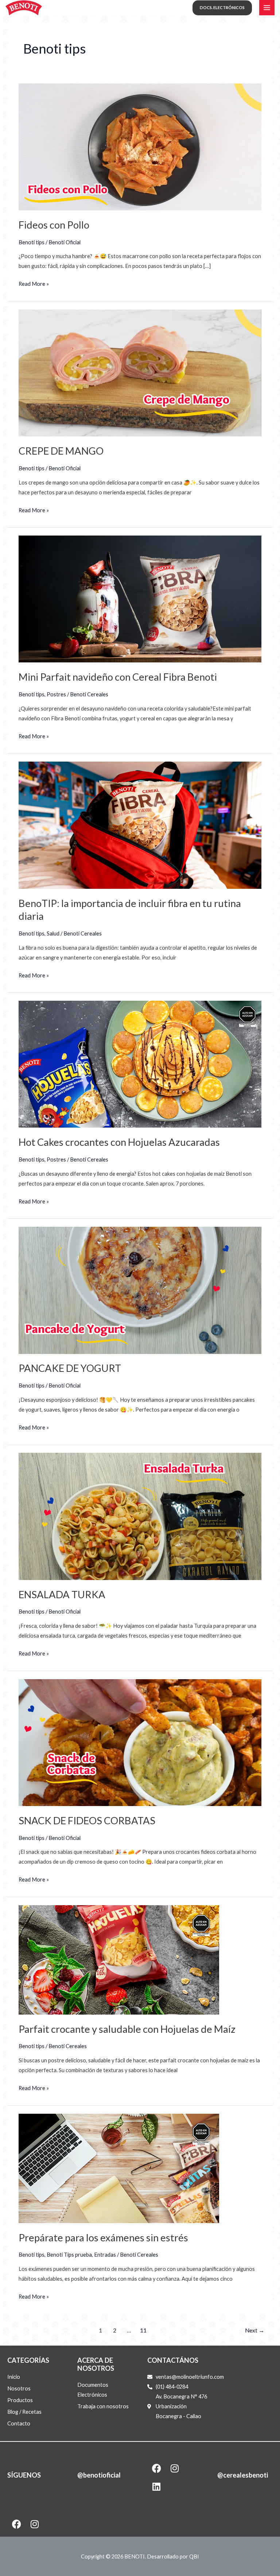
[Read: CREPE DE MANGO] (140, 372)
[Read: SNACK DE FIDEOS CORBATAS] (140, 1742)
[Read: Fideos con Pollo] (140, 146)
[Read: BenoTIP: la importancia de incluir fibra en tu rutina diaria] (140, 824)
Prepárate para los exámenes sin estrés (103, 2238)
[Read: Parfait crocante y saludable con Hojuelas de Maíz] (119, 1959)
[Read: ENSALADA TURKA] (140, 1516)
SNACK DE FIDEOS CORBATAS (87, 1820)
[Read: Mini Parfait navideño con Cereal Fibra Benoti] (140, 598)
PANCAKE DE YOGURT (70, 1368)
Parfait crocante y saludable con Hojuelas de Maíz (127, 2029)
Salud (53, 933)
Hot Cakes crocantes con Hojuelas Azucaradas (119, 1142)
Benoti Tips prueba (69, 2255)
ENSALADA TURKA (62, 1594)
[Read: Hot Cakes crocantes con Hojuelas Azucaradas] (140, 1064)
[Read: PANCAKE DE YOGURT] (140, 1290)
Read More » (34, 283)
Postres (56, 694)
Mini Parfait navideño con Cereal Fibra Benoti (118, 677)
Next (255, 2330)
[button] (222, 8)
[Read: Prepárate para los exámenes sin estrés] (119, 2168)
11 (143, 2330)
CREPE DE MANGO (61, 451)
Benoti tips (32, 242)
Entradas (105, 2255)
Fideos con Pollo (54, 225)
